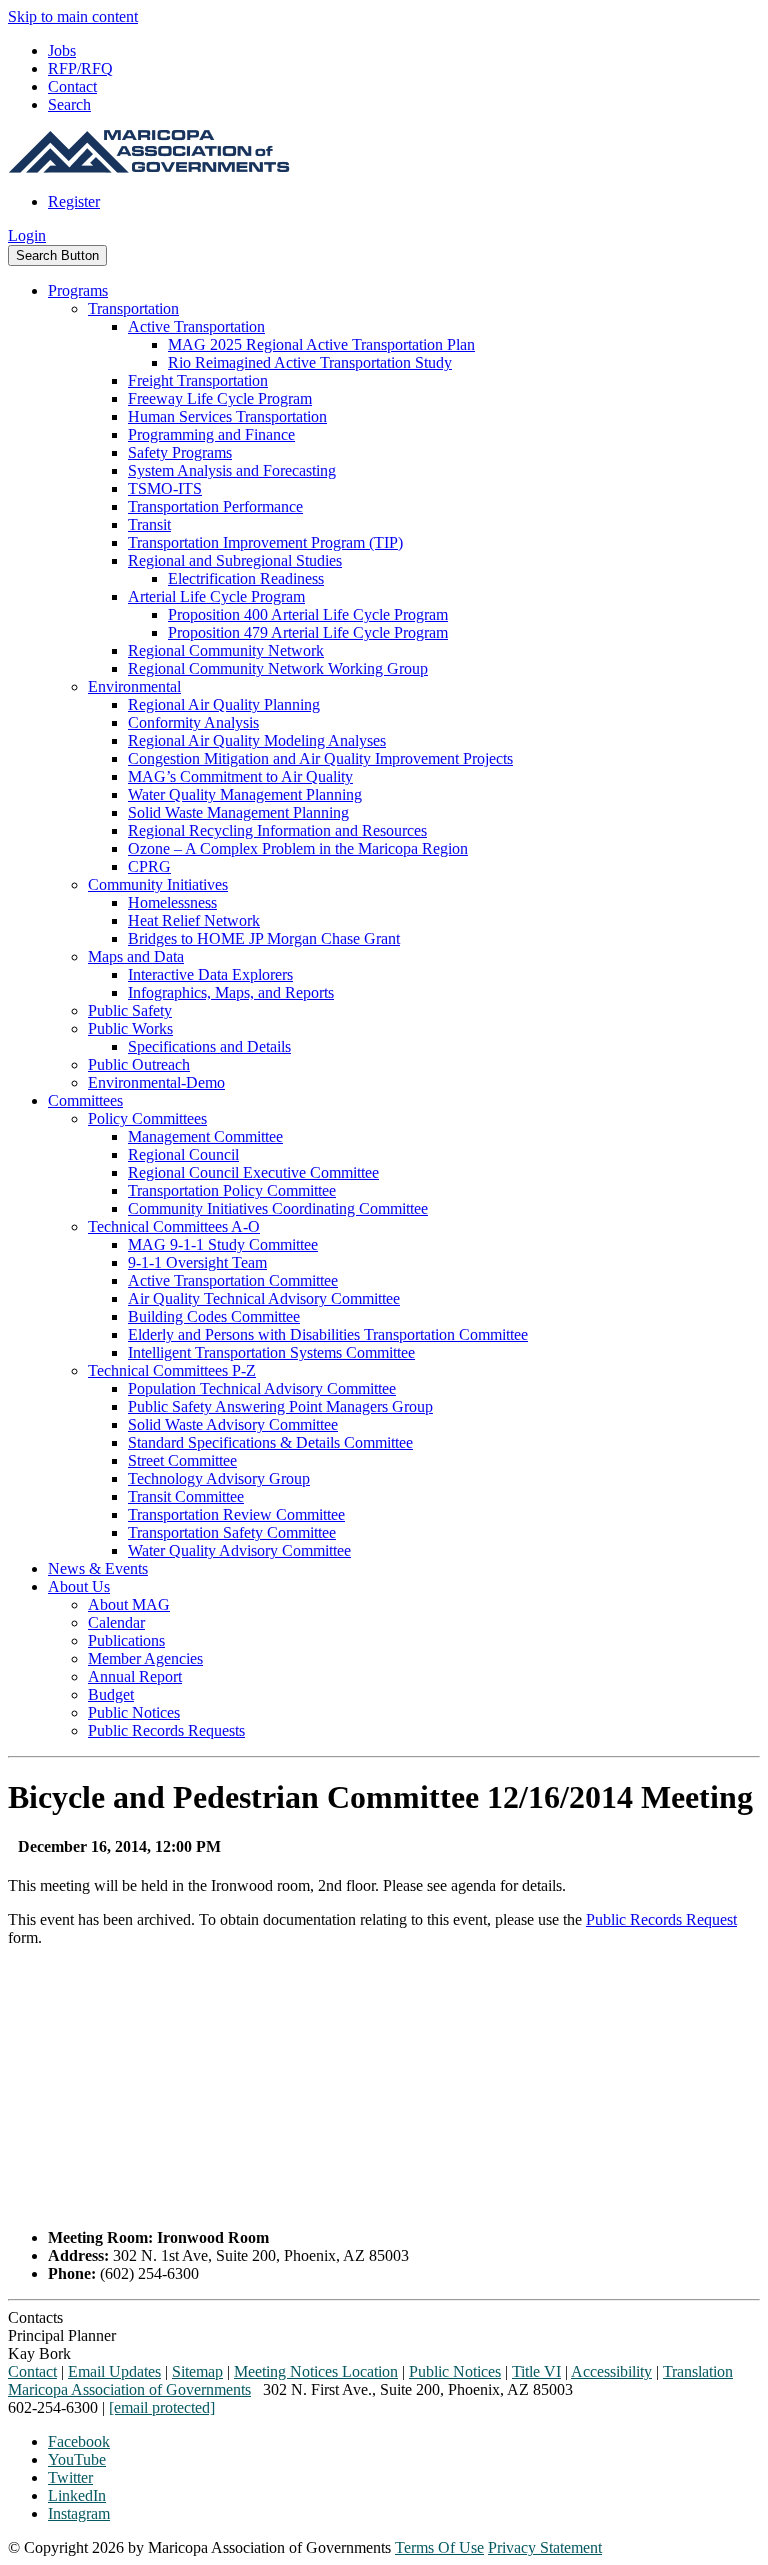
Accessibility (611, 2371)
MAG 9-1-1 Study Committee (223, 1244)
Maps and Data (136, 956)
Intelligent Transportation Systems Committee (271, 1352)
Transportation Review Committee (236, 1514)
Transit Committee (186, 1496)
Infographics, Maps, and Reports (231, 992)
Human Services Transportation (227, 416)
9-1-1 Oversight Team (197, 1262)
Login (27, 235)
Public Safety (130, 1010)
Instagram (79, 2513)
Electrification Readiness (246, 578)
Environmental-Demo (156, 1082)
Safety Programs (180, 452)
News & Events (98, 1568)
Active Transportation (196, 326)
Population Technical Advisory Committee (262, 1388)
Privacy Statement (545, 2547)
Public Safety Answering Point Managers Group (280, 1406)
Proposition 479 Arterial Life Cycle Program (308, 632)
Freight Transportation (198, 380)
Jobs (62, 50)
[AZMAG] (149, 167)
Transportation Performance (215, 506)
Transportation (133, 308)
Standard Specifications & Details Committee (270, 1442)
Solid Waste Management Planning (238, 812)
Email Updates (114, 2371)
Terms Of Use (439, 2547)
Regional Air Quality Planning (224, 704)
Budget (111, 1694)
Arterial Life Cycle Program (216, 596)
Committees (85, 1100)
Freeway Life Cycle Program (220, 398)
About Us (79, 1586)
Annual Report (135, 1676)
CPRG (149, 866)
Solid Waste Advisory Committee (233, 1424)
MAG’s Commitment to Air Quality (240, 776)
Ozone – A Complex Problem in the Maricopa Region (298, 848)
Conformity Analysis (193, 722)
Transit (149, 524)
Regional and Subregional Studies (235, 560)
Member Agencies (145, 1658)
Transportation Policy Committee (232, 1190)
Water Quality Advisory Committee (239, 1550)
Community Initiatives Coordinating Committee (278, 1208)
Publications (126, 1640)
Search (69, 104)
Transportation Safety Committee (232, 1532)
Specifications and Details (209, 1046)
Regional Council (183, 1154)
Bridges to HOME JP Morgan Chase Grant (264, 938)
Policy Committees (147, 1118)
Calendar (116, 1622)
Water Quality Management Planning (245, 794)
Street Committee (182, 1460)
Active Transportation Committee (233, 1280)
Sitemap (197, 2371)
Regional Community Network (226, 650)
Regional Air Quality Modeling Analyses (257, 740)
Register (74, 201)
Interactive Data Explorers (210, 974)
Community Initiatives (158, 884)
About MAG (129, 1604)
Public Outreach (139, 1064)
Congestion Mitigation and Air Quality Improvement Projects (320, 758)
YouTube (77, 2459)
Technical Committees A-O (174, 1226)
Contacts (35, 2317)
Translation (698, 2371)
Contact (72, 86)
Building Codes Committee (214, 1316)
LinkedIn (77, 2495)
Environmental (134, 686)
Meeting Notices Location (316, 2371)
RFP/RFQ (80, 68)
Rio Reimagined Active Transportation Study (310, 362)
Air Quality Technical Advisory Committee (264, 1298)
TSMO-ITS (165, 488)
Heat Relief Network (194, 920)
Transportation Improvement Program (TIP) (265, 542)
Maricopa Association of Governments (129, 2389)
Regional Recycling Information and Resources (277, 830)
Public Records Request (661, 1919)
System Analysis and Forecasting (232, 470)
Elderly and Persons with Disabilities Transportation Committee (328, 1334)
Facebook (79, 2441)
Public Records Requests (166, 1730)
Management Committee (205, 1136)
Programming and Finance (211, 434)
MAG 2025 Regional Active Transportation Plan (321, 344)
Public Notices (134, 1712)
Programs (78, 290)
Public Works (130, 1028)
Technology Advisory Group (219, 1478)
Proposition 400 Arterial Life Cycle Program (308, 614)
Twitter (70, 2477)
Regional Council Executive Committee (253, 1172)
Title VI (536, 2371)
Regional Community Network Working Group (278, 668)
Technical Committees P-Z (172, 1370)
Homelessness (172, 902)
